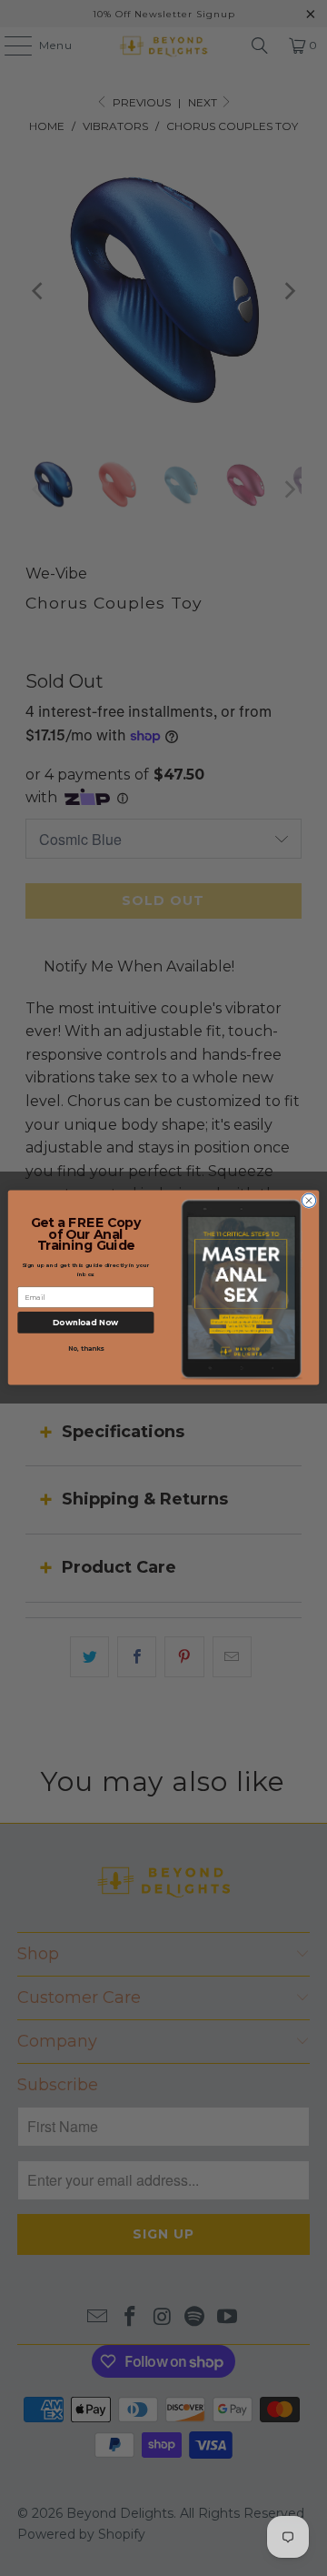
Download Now (86, 1323)
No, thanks (86, 1349)
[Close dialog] (308, 1201)
